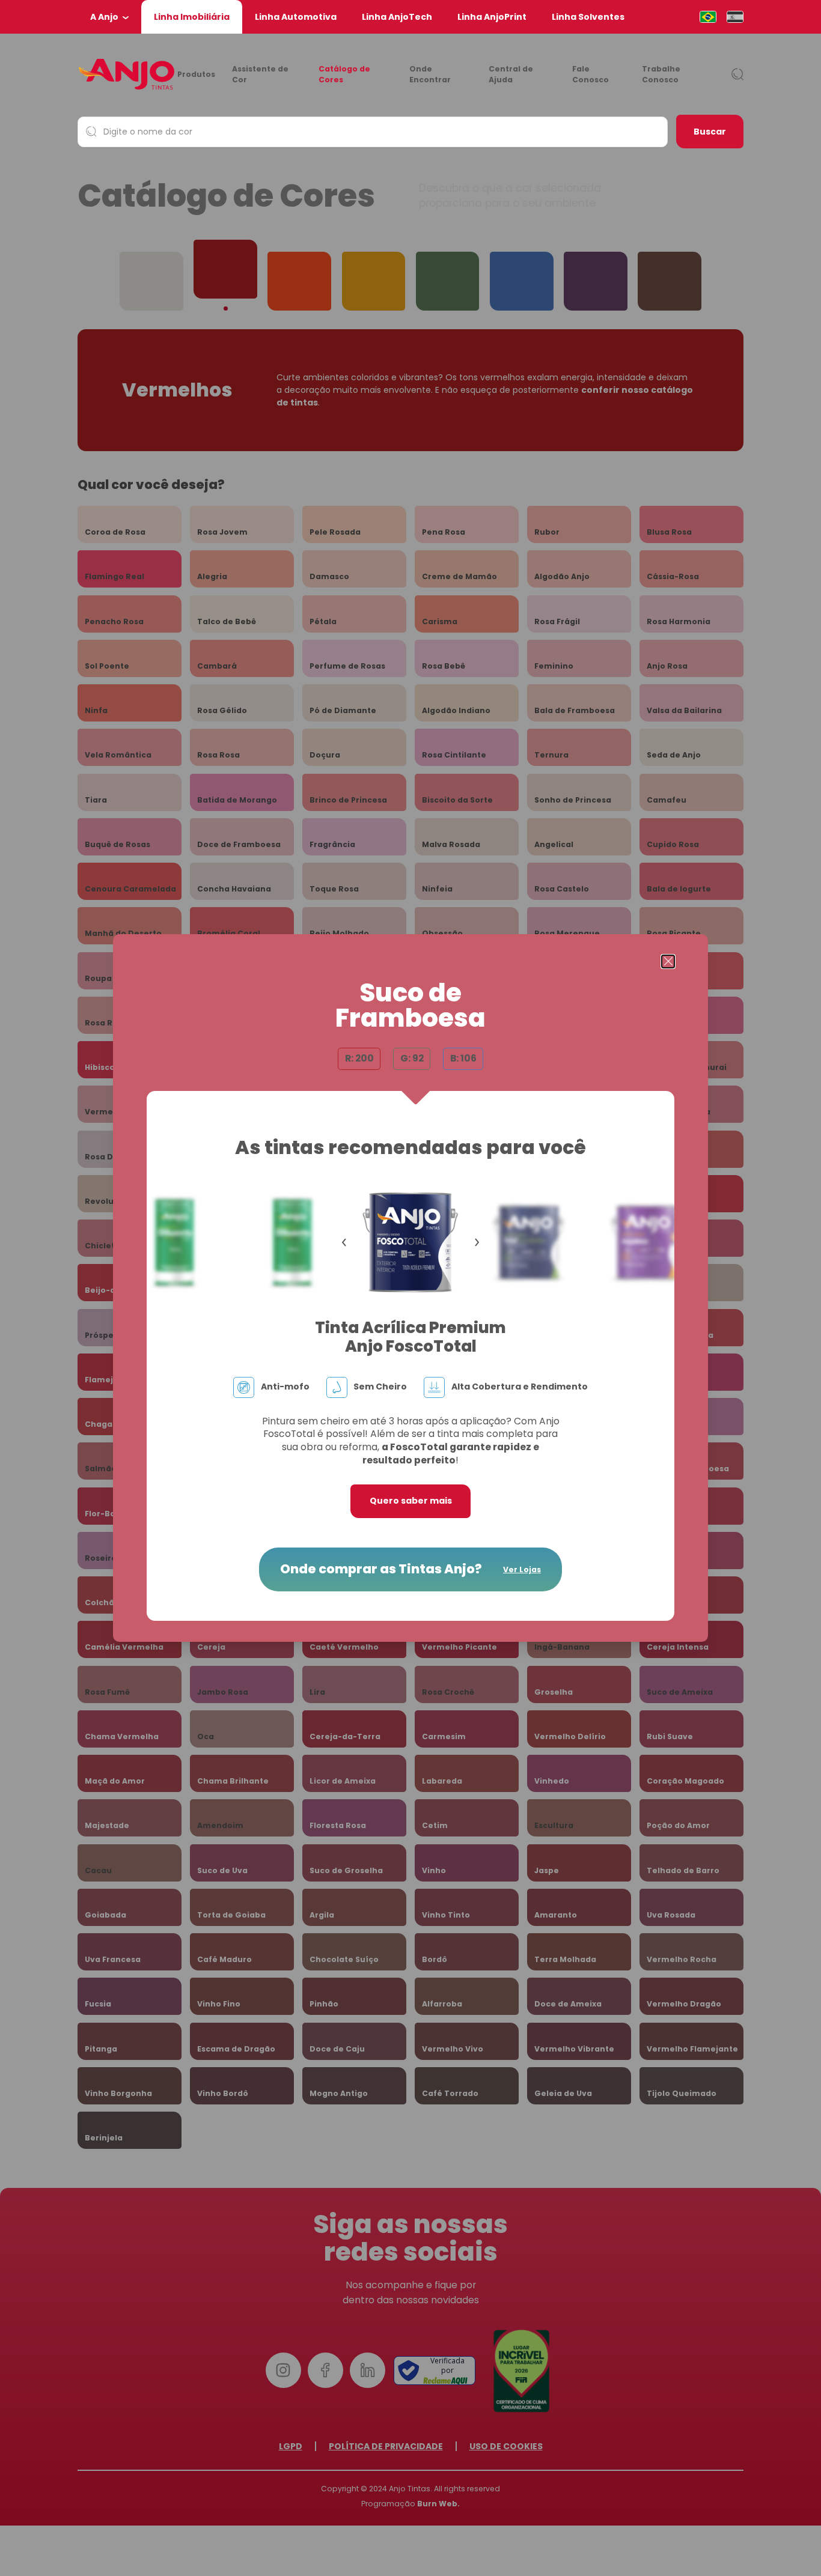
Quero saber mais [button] (411, 1501)
